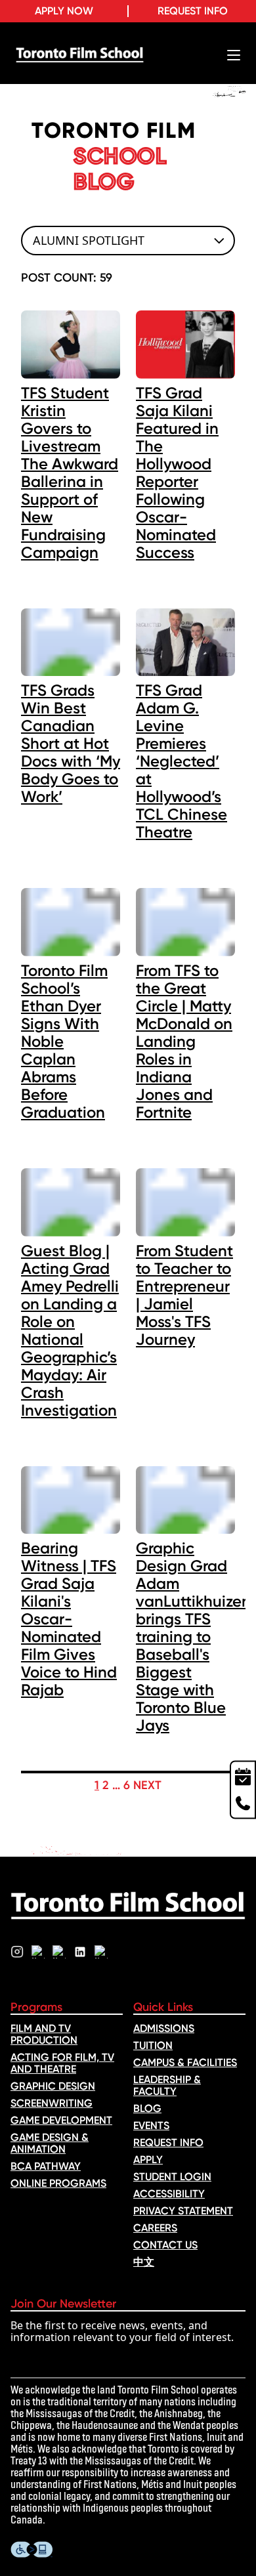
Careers (155, 2228)
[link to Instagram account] (17, 1952)
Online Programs (58, 2183)
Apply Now (64, 11)
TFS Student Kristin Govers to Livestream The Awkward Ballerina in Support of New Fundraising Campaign (70, 473)
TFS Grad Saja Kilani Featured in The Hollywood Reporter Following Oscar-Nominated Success (177, 473)
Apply (148, 2160)
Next (147, 1785)
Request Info (193, 11)
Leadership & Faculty (167, 2085)
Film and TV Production (44, 2034)
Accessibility (169, 2194)
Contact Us (165, 2245)
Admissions (164, 2028)
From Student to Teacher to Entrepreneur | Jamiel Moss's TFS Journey (184, 1295)
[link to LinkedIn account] (80, 1952)
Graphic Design (53, 2086)
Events (151, 2125)
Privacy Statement (183, 2211)
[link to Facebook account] (59, 1952)
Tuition (153, 2045)
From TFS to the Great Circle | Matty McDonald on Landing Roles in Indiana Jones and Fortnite (184, 1041)
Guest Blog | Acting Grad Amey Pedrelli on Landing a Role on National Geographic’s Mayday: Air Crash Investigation (70, 1330)
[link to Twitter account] (38, 1952)
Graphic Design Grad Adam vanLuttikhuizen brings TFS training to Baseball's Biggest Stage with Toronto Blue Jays (193, 1636)
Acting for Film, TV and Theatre (62, 2063)
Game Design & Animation (50, 2143)
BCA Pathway (46, 2166)
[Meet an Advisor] (243, 1775)
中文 (144, 2262)
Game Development (61, 2120)
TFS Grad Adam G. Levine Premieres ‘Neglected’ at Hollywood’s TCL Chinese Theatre (181, 761)
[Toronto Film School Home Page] (80, 55)
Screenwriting (52, 2103)
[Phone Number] (243, 1804)
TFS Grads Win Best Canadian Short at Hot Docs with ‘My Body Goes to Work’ (71, 743)
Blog (147, 2108)
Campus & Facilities (185, 2062)
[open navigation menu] (234, 55)
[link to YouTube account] (101, 1952)
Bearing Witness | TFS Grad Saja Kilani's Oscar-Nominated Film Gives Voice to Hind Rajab (69, 1619)
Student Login (172, 2177)
